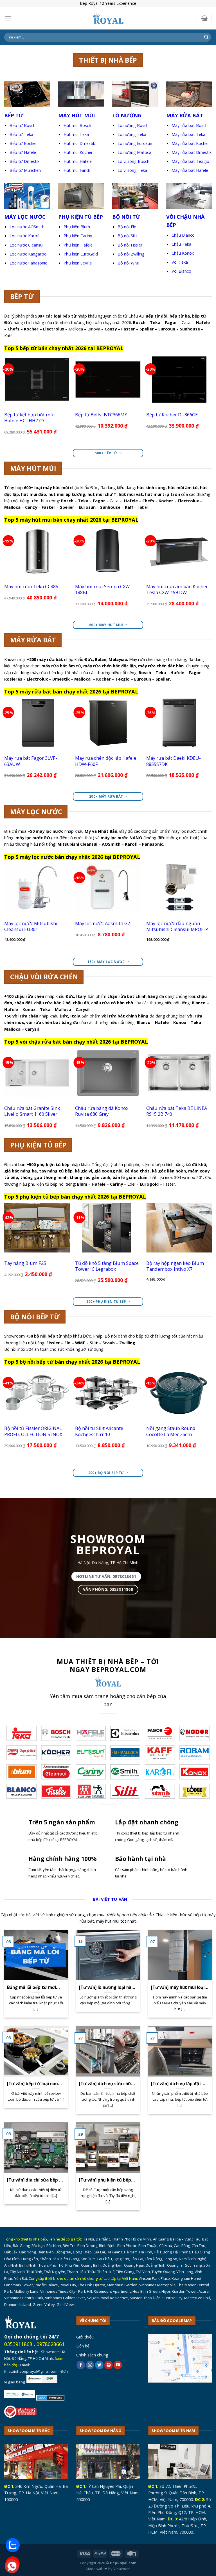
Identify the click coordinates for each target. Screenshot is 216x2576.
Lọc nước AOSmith (27, 227)
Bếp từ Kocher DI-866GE (172, 415)
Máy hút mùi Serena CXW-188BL (103, 589)
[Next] (211, 399)
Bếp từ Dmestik (24, 161)
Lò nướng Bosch (133, 125)
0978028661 (51, 2344)
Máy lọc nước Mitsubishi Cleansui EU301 (31, 926)
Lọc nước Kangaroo (28, 254)
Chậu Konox (183, 253)
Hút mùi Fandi (77, 170)
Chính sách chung (92, 2355)
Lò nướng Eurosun (135, 143)
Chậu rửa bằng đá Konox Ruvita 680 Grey (102, 1111)
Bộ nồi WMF (129, 263)
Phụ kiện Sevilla (78, 263)
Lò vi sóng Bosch (133, 161)
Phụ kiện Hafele (78, 245)
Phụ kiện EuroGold (81, 254)
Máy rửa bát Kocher (190, 143)
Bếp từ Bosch (22, 125)
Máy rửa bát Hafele (190, 170)
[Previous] (4, 399)
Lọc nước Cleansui (26, 245)
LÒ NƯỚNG (127, 115)
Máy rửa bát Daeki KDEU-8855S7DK (174, 761)
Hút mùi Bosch (77, 125)
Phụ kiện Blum (77, 227)
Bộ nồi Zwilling (131, 254)
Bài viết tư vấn (110, 1899)
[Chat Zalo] (13, 2545)
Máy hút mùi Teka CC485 (31, 586)
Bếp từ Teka (21, 134)
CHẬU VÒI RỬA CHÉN (44, 977)
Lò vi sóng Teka (132, 170)
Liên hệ (83, 2346)
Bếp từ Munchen (25, 170)
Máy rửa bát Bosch (190, 125)
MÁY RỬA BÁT (33, 640)
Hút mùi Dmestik (79, 143)
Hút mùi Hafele (78, 161)
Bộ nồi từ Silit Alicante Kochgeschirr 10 (99, 1431)
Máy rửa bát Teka (188, 134)
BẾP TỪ (14, 115)
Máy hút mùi (33, 468)
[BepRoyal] (108, 18)
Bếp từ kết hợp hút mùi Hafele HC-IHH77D (30, 418)
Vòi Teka (180, 262)
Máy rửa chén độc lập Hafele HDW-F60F (106, 761)
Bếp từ (22, 296)
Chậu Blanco (183, 235)
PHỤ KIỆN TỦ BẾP (38, 1145)
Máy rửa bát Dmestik (192, 152)
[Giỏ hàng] (204, 18)
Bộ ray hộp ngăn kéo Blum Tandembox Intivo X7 (175, 1266)
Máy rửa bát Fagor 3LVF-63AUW (31, 761)
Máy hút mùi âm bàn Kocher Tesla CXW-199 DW (177, 589)
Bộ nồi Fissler (130, 245)
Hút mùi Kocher (78, 152)
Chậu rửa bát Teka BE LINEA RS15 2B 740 (177, 1111)
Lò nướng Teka (132, 134)
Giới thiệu (85, 2337)
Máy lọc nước (36, 812)
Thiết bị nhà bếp (108, 60)
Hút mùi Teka (76, 134)
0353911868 (18, 2344)
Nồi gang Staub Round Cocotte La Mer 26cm (171, 1431)
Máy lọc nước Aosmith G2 (103, 923)
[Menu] (8, 18)
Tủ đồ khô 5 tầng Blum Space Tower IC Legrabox (107, 1266)
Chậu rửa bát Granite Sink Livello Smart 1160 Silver (32, 1111)
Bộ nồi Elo (127, 227)
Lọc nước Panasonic (28, 263)
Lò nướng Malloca (134, 152)
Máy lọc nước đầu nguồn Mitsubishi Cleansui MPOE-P (177, 926)
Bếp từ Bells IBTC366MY (101, 415)
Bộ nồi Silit (127, 236)
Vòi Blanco (181, 271)
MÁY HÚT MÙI (76, 115)
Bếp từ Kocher (23, 143)
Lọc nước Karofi (24, 236)
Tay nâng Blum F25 (25, 1263)
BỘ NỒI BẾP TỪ (35, 1317)
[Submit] (206, 37)
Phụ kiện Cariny (78, 236)
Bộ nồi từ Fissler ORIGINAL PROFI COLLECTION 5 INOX (33, 1431)
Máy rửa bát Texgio (190, 161)
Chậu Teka (181, 244)
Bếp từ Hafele (23, 152)
